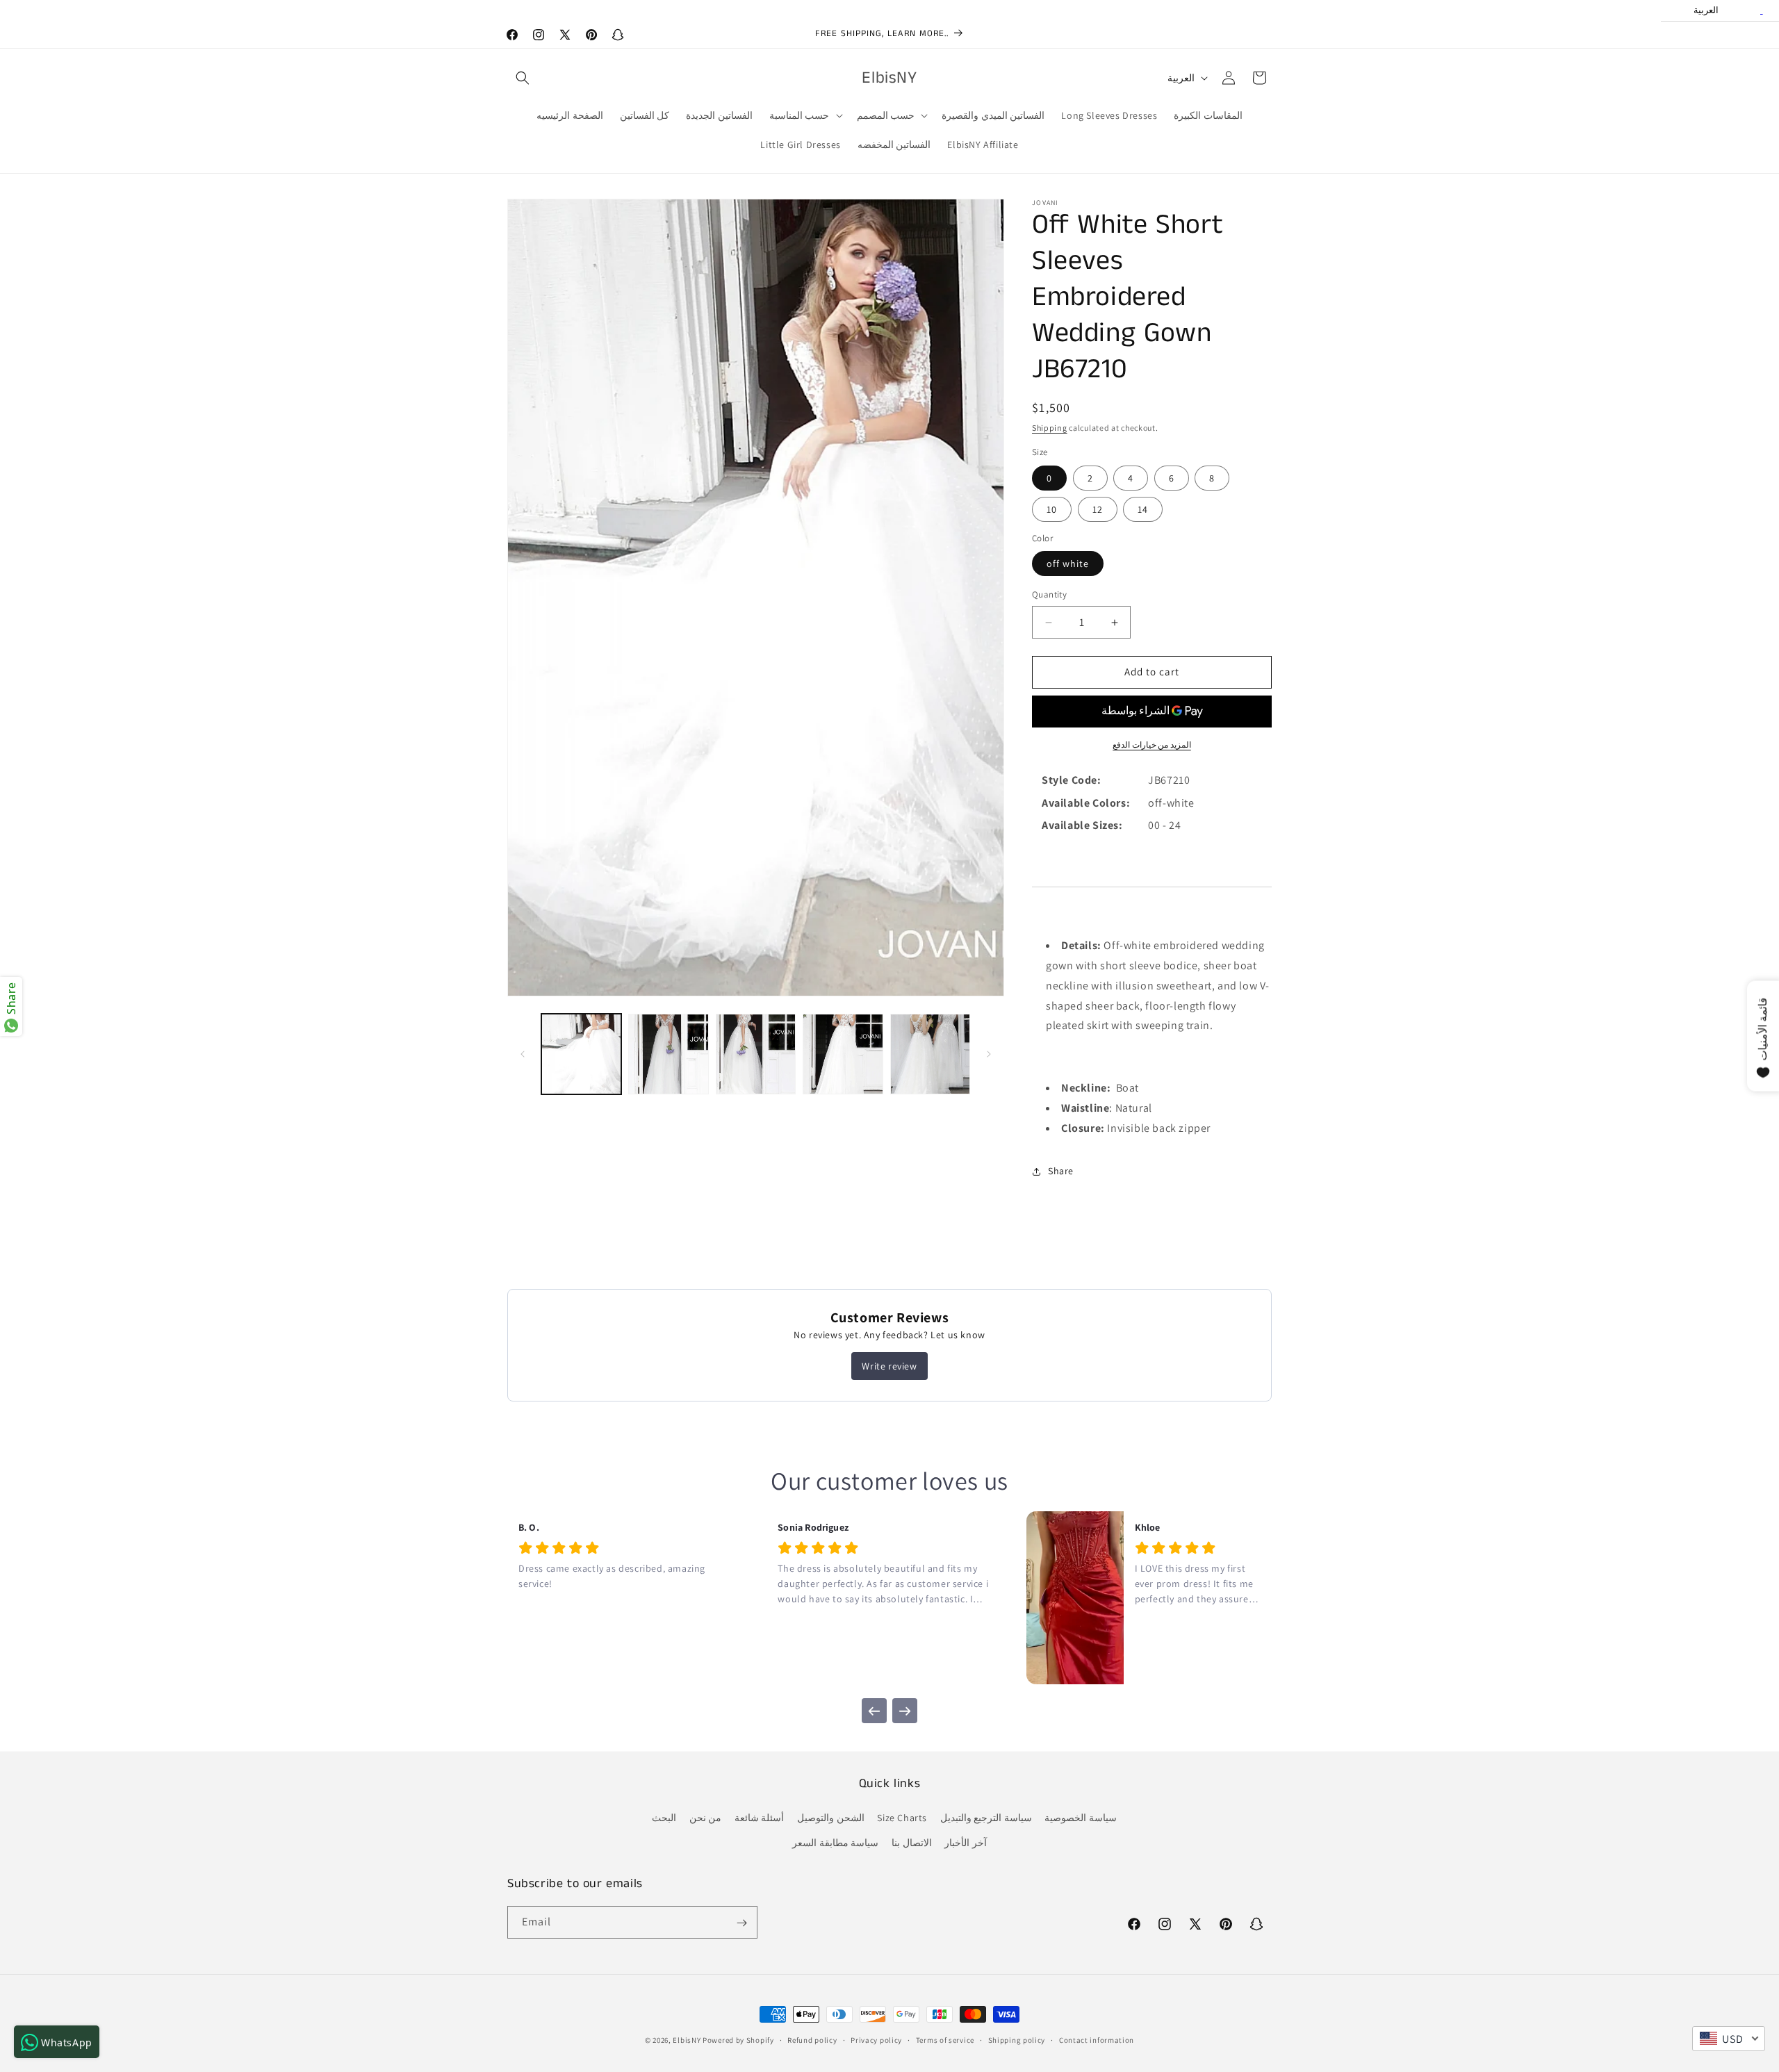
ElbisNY (687, 2040)
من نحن (706, 1818)
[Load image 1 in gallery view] (581, 1054)
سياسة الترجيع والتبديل (986, 1818)
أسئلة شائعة (760, 1818)
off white (1068, 564)
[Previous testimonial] (874, 1711)
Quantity (1049, 595)
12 (1098, 509)
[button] (523, 78)
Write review (889, 1366)
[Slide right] (989, 1054)
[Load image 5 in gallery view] (930, 1054)
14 (1143, 509)
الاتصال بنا (912, 1843)
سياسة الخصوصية (1081, 1818)
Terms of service (945, 2039)
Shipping (1050, 428)
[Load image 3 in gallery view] (756, 1054)
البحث (664, 1818)
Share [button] (1061, 1171)
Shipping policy (1017, 2039)
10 (1052, 509)
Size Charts (902, 1818)
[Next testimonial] (905, 1711)
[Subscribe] (741, 1923)
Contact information (1097, 2039)
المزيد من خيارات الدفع (1152, 745)
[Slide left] (523, 1054)
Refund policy (812, 2039)
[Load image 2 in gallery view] (668, 1054)
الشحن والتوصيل (831, 1818)
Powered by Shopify (738, 2040)
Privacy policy (876, 2039)
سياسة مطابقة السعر (835, 1843)
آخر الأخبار (966, 1843)
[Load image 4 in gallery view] (843, 1054)
